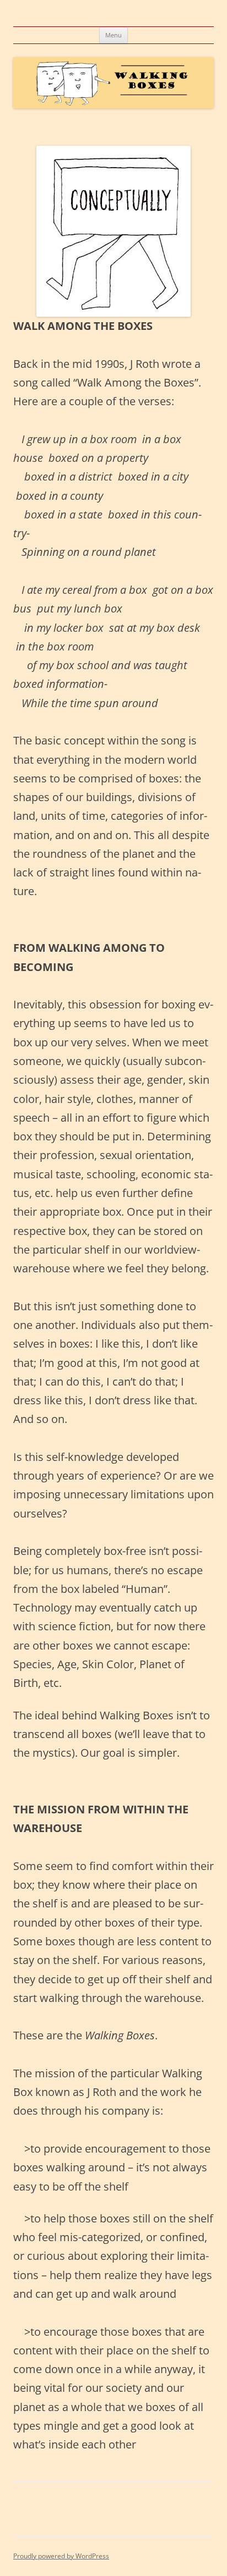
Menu (113, 35)
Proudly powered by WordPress (61, 2556)
